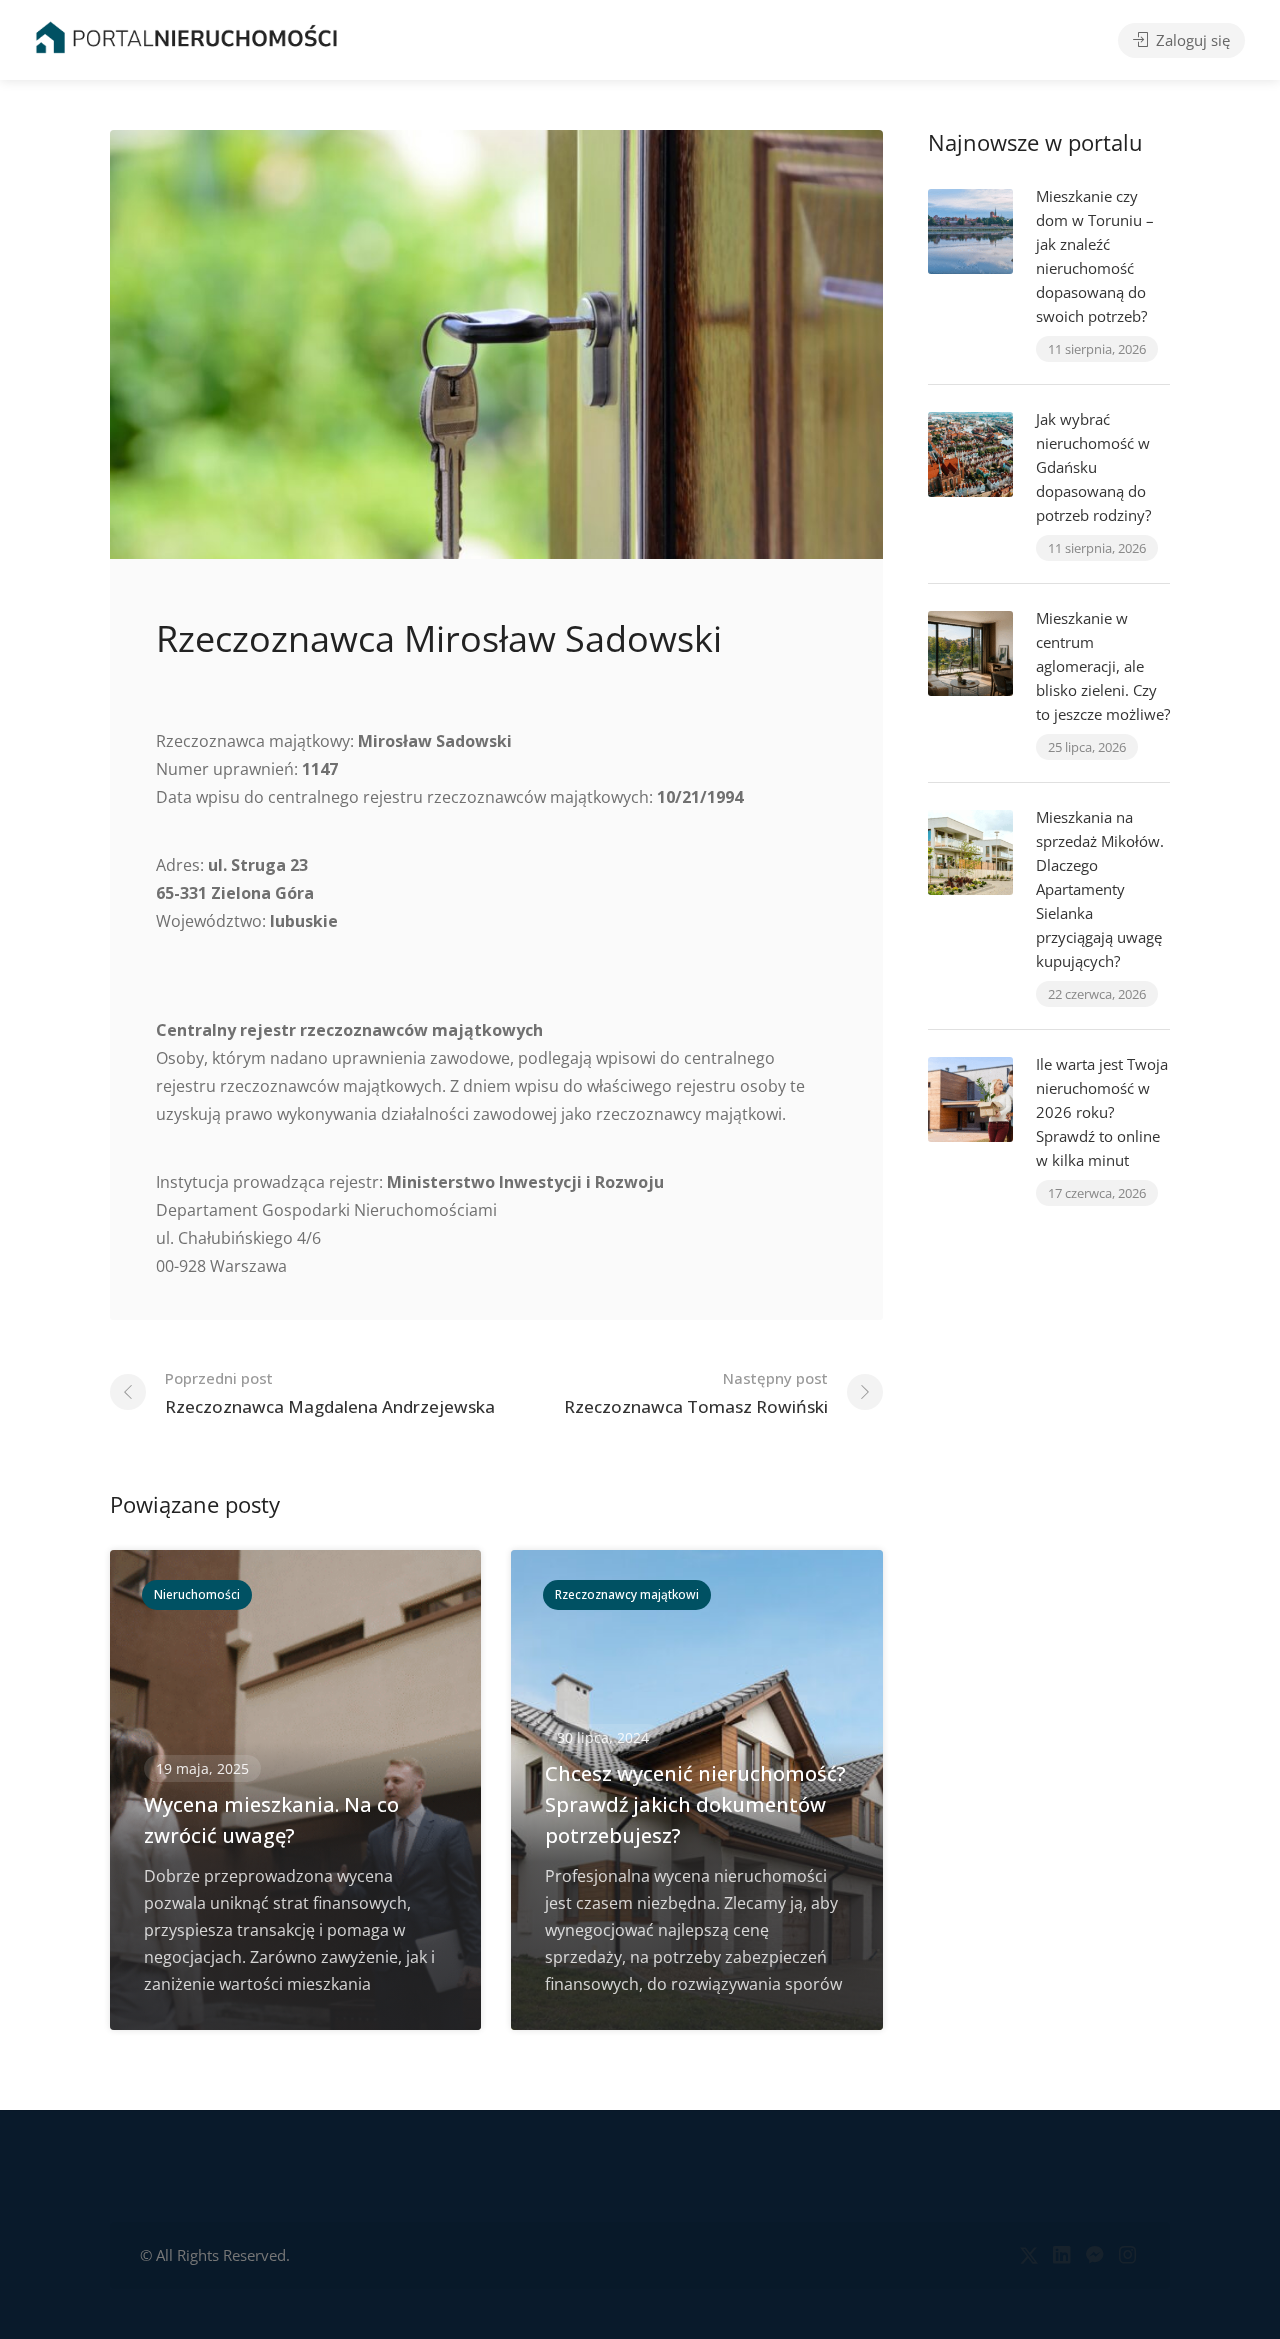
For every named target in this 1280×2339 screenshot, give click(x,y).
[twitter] (1028, 2255)
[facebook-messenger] (1094, 2255)
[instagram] (1127, 2255)
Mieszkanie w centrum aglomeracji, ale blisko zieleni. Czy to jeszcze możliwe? (1103, 666)
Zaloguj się (1191, 40)
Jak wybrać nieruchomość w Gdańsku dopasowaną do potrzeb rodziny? (1093, 467)
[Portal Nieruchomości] (186, 37)
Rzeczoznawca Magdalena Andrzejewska (330, 1393)
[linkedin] (1061, 2255)
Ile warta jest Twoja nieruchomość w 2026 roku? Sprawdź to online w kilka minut (1102, 1112)
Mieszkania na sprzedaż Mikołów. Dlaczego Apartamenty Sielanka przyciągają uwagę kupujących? (1100, 889)
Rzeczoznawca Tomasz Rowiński (696, 1393)
